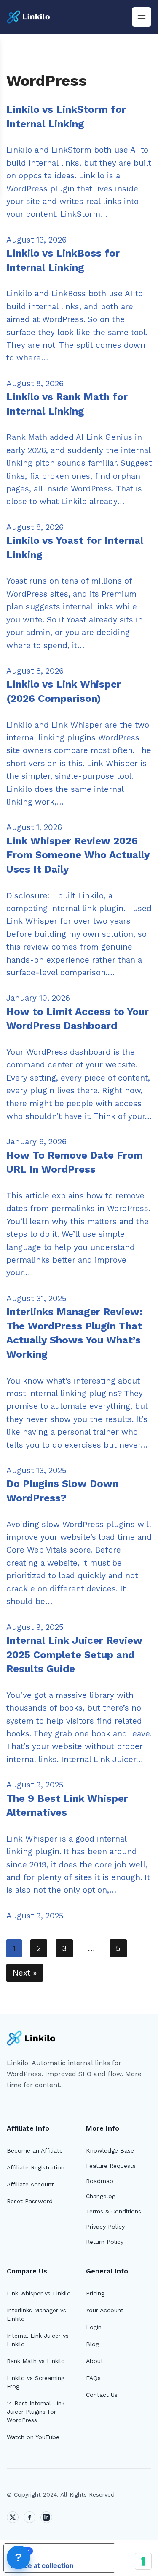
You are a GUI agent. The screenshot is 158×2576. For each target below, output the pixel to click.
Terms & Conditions (114, 2211)
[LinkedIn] (46, 2517)
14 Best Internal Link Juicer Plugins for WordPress (36, 2412)
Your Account (105, 2310)
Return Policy (105, 2242)
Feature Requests (111, 2166)
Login (94, 2327)
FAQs (93, 2378)
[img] (142, 17)
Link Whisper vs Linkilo (39, 2293)
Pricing (95, 2293)
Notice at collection (42, 2565)
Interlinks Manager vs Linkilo (36, 2314)
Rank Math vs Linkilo (36, 2361)
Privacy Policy (105, 2227)
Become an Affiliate (35, 2150)
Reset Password (30, 2201)
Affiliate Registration (36, 2167)
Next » (25, 1973)
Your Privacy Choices (68, 2551)
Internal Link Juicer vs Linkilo (38, 2340)
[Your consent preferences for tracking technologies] (143, 2561)
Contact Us (102, 2395)
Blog (92, 2344)
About (95, 2361)
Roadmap (100, 2181)
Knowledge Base (110, 2150)
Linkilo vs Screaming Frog (36, 2382)
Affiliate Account (30, 2184)
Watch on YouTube (33, 2437)
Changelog (101, 2196)
